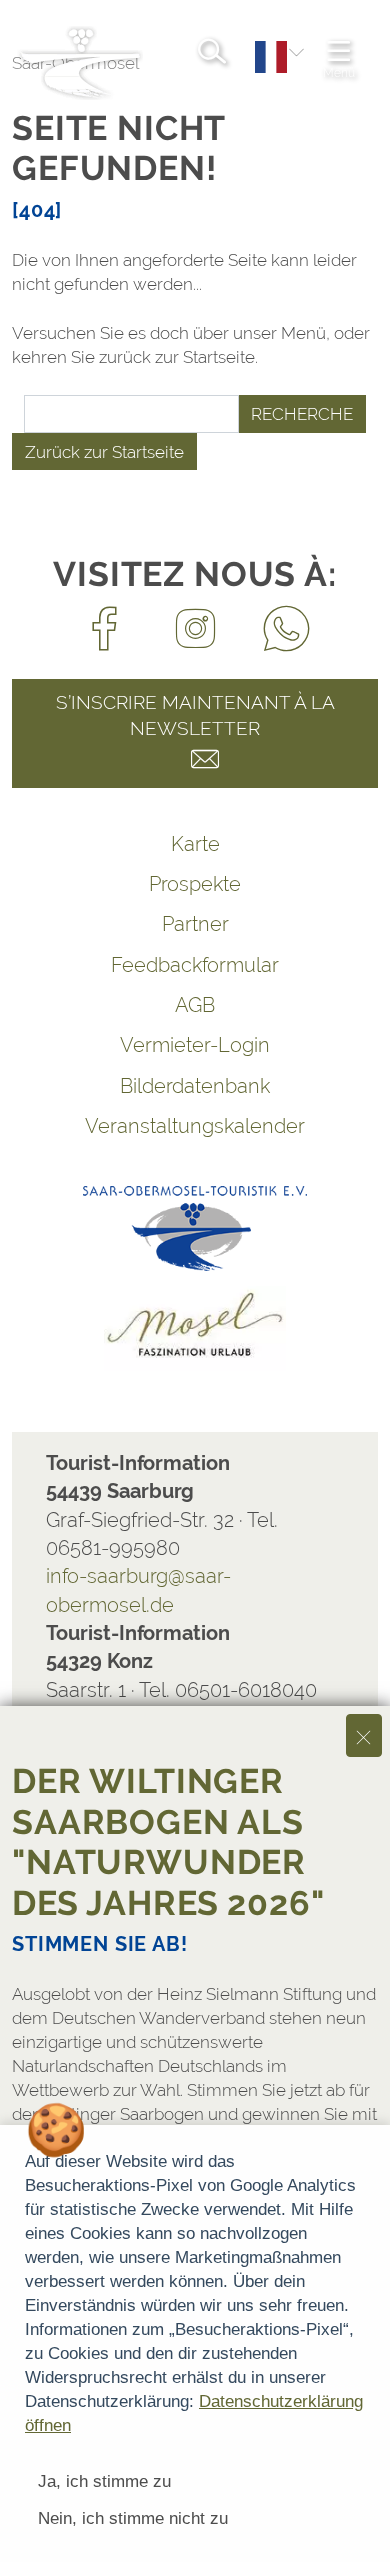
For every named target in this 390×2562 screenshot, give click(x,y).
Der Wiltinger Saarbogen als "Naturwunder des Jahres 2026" (168, 1842)
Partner (195, 924)
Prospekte (195, 884)
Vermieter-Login (195, 1045)
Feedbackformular (195, 965)
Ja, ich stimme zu (104, 2481)
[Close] (364, 1735)
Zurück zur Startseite (104, 452)
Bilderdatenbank (195, 1086)
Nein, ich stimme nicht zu (133, 2518)
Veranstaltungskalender (195, 1126)
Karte (195, 844)
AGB (195, 1005)
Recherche (302, 414)
